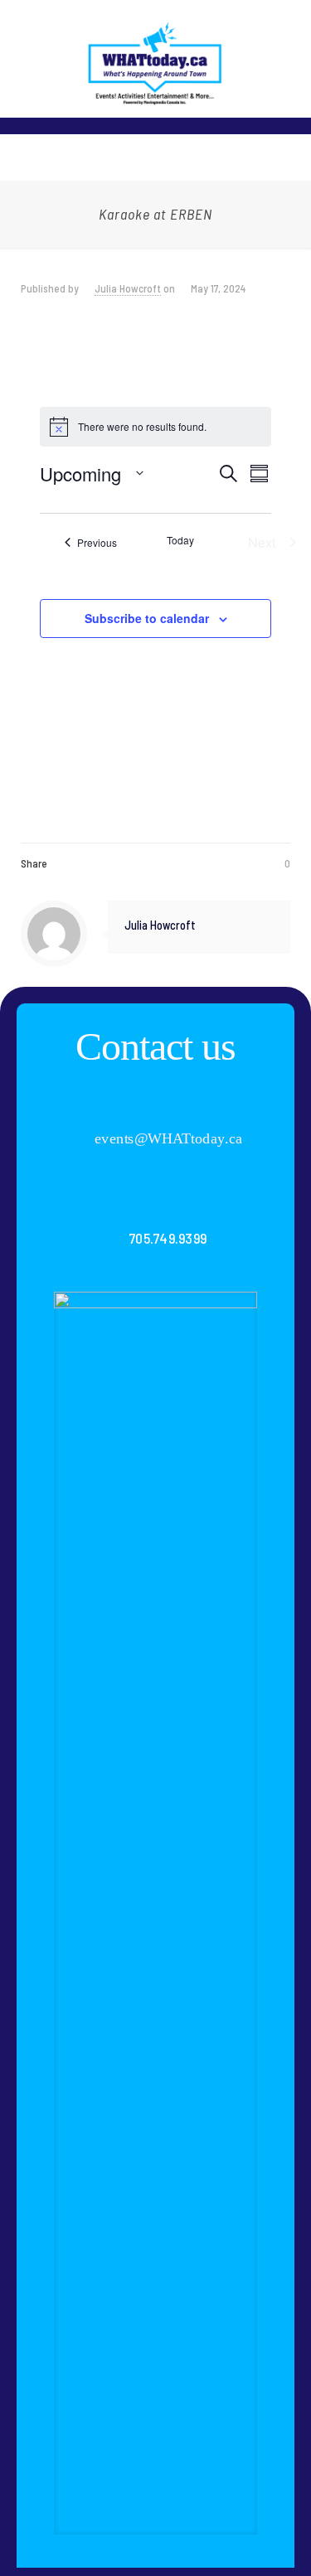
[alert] (156, 427)
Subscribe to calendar (147, 618)
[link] (155, 1913)
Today (180, 540)
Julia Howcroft (128, 288)
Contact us (155, 1046)
